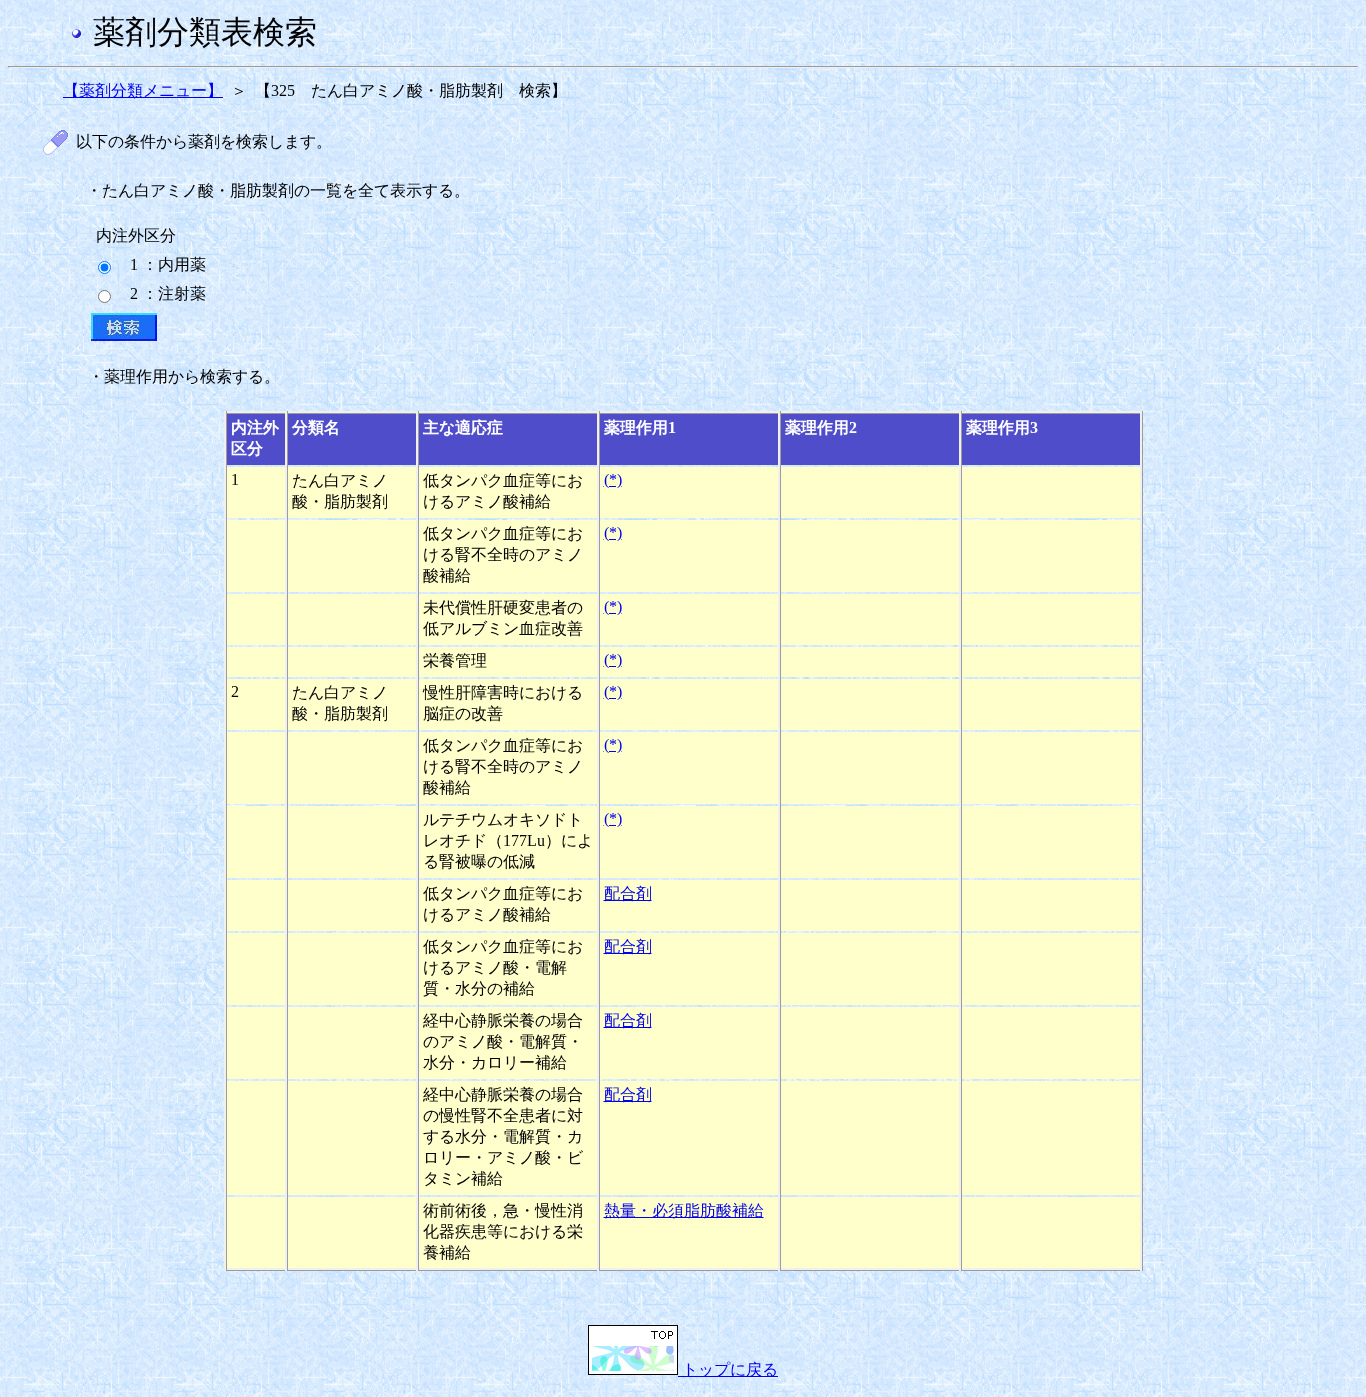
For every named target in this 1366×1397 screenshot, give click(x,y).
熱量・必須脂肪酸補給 (684, 1210)
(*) (613, 479)
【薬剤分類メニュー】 (143, 90)
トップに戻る (728, 1369)
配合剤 (628, 893)
